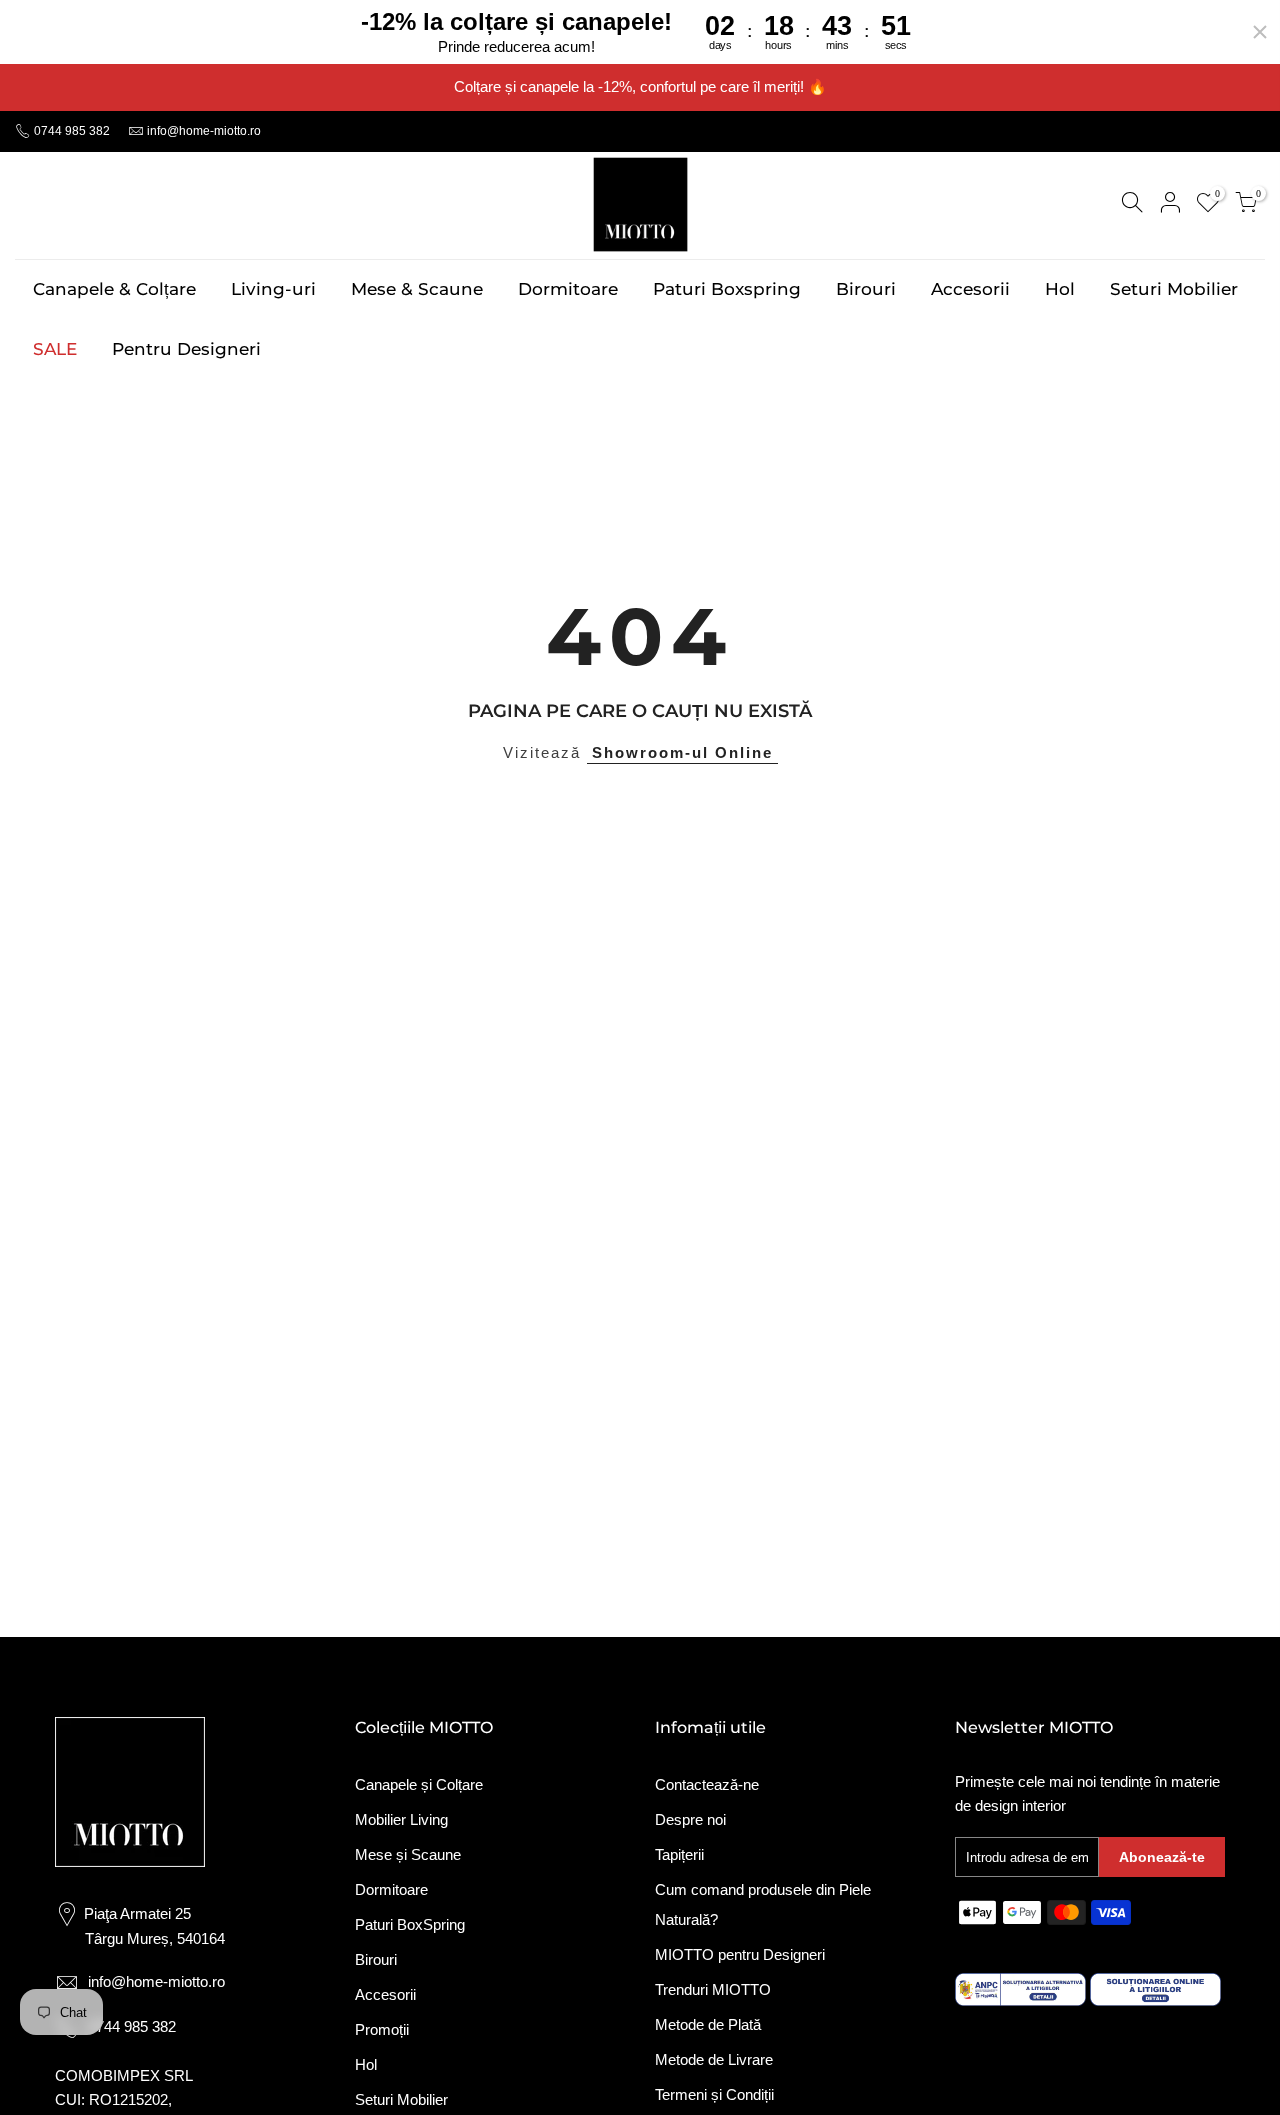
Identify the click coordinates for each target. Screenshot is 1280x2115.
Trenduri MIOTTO (713, 1989)
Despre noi (690, 1819)
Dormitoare (568, 289)
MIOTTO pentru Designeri (740, 1954)
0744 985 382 (70, 131)
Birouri (866, 289)
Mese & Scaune (417, 289)
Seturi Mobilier (1174, 289)
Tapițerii (679, 1854)
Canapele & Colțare (114, 289)
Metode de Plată (708, 2024)
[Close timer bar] (1260, 32)
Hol (1060, 289)
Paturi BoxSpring (410, 1924)
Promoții (382, 2029)
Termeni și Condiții (714, 2094)
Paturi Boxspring (727, 289)
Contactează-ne (707, 1784)
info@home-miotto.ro (204, 131)
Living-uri (273, 289)
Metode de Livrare (714, 2059)
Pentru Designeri (186, 349)
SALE (55, 349)
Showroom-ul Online (682, 752)
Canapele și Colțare (419, 1784)
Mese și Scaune (408, 1854)
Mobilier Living (401, 1819)
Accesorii (970, 289)
